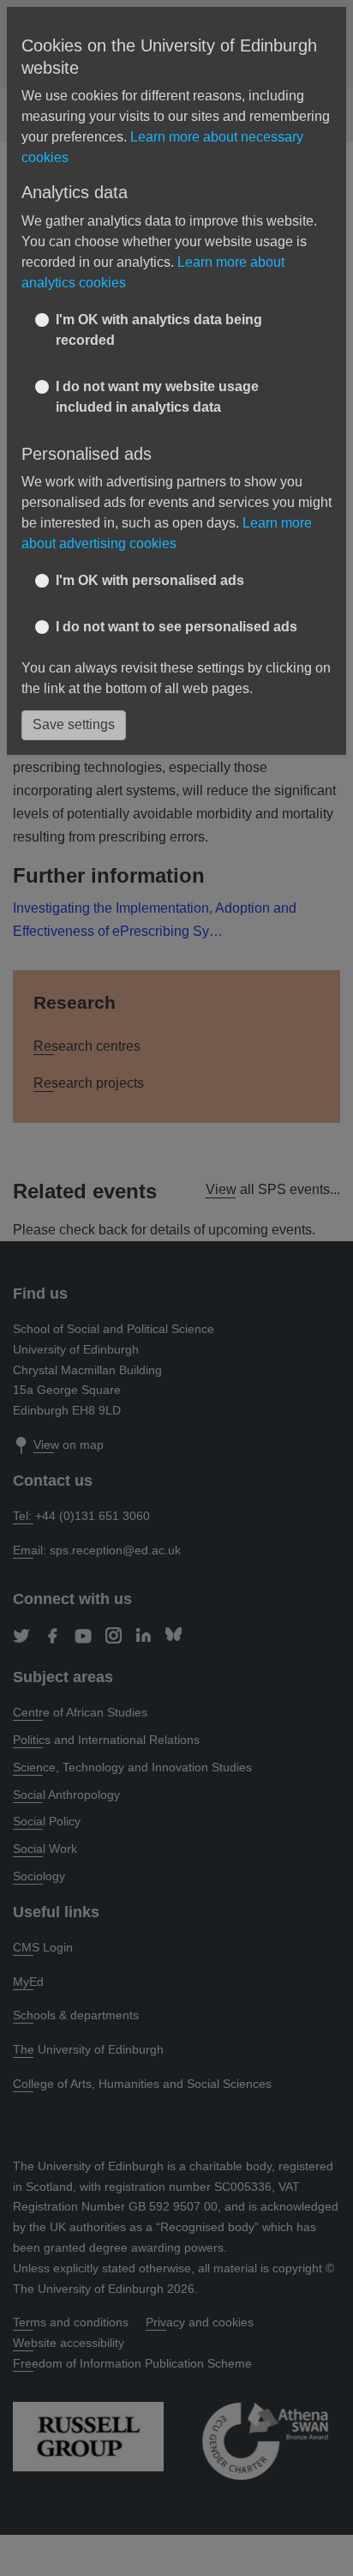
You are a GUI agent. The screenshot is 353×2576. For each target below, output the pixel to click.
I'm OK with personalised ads (150, 580)
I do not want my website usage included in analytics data (157, 397)
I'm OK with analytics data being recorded (159, 330)
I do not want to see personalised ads (176, 627)
